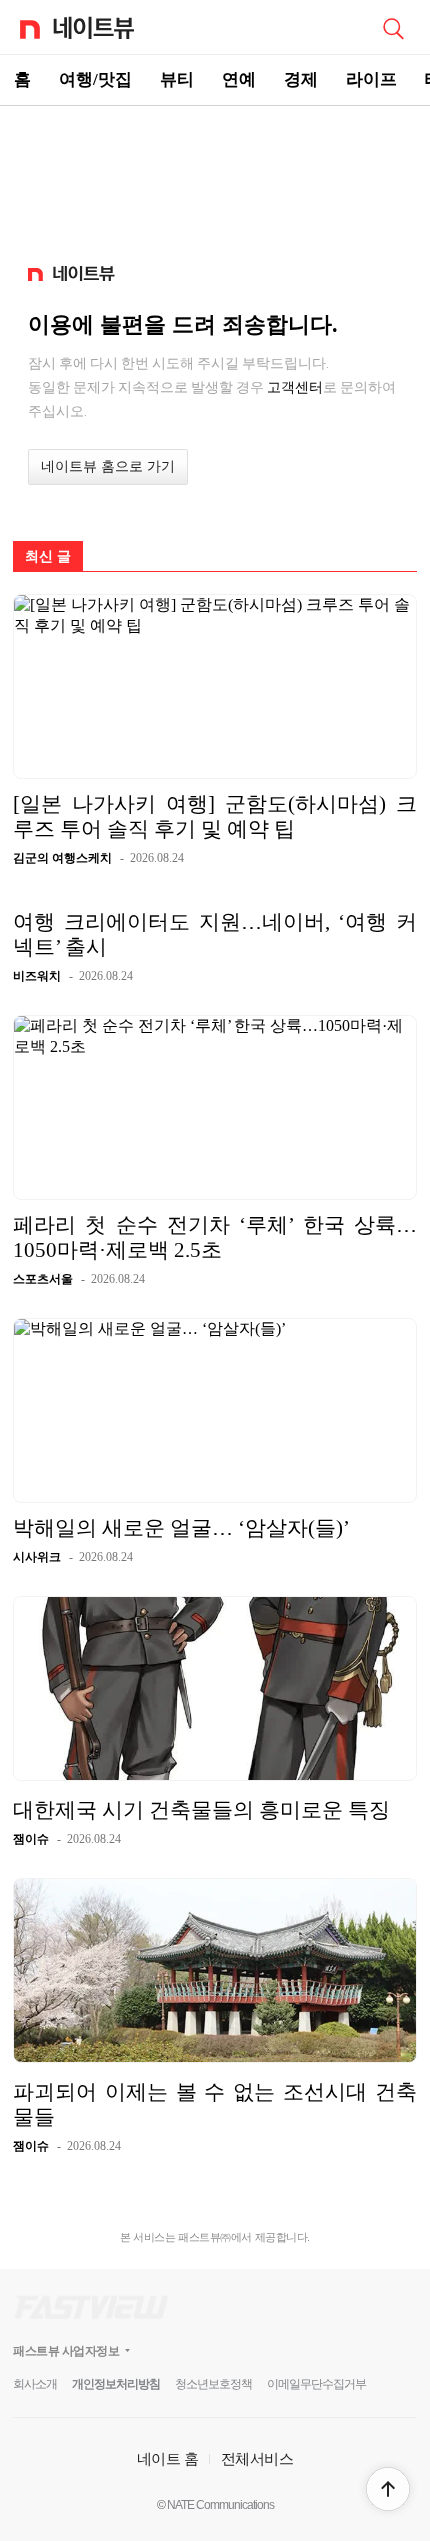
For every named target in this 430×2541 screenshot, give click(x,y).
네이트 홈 (168, 2458)
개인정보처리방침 (116, 2384)
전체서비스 (257, 2458)
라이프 (371, 79)
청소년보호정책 (213, 2384)
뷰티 (177, 79)
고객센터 (295, 387)
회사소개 (35, 2384)
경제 (301, 79)
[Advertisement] (215, 176)
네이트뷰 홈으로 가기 (108, 466)
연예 (239, 79)
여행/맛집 (95, 79)
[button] (388, 2489)
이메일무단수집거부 (316, 2384)
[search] (393, 27)
